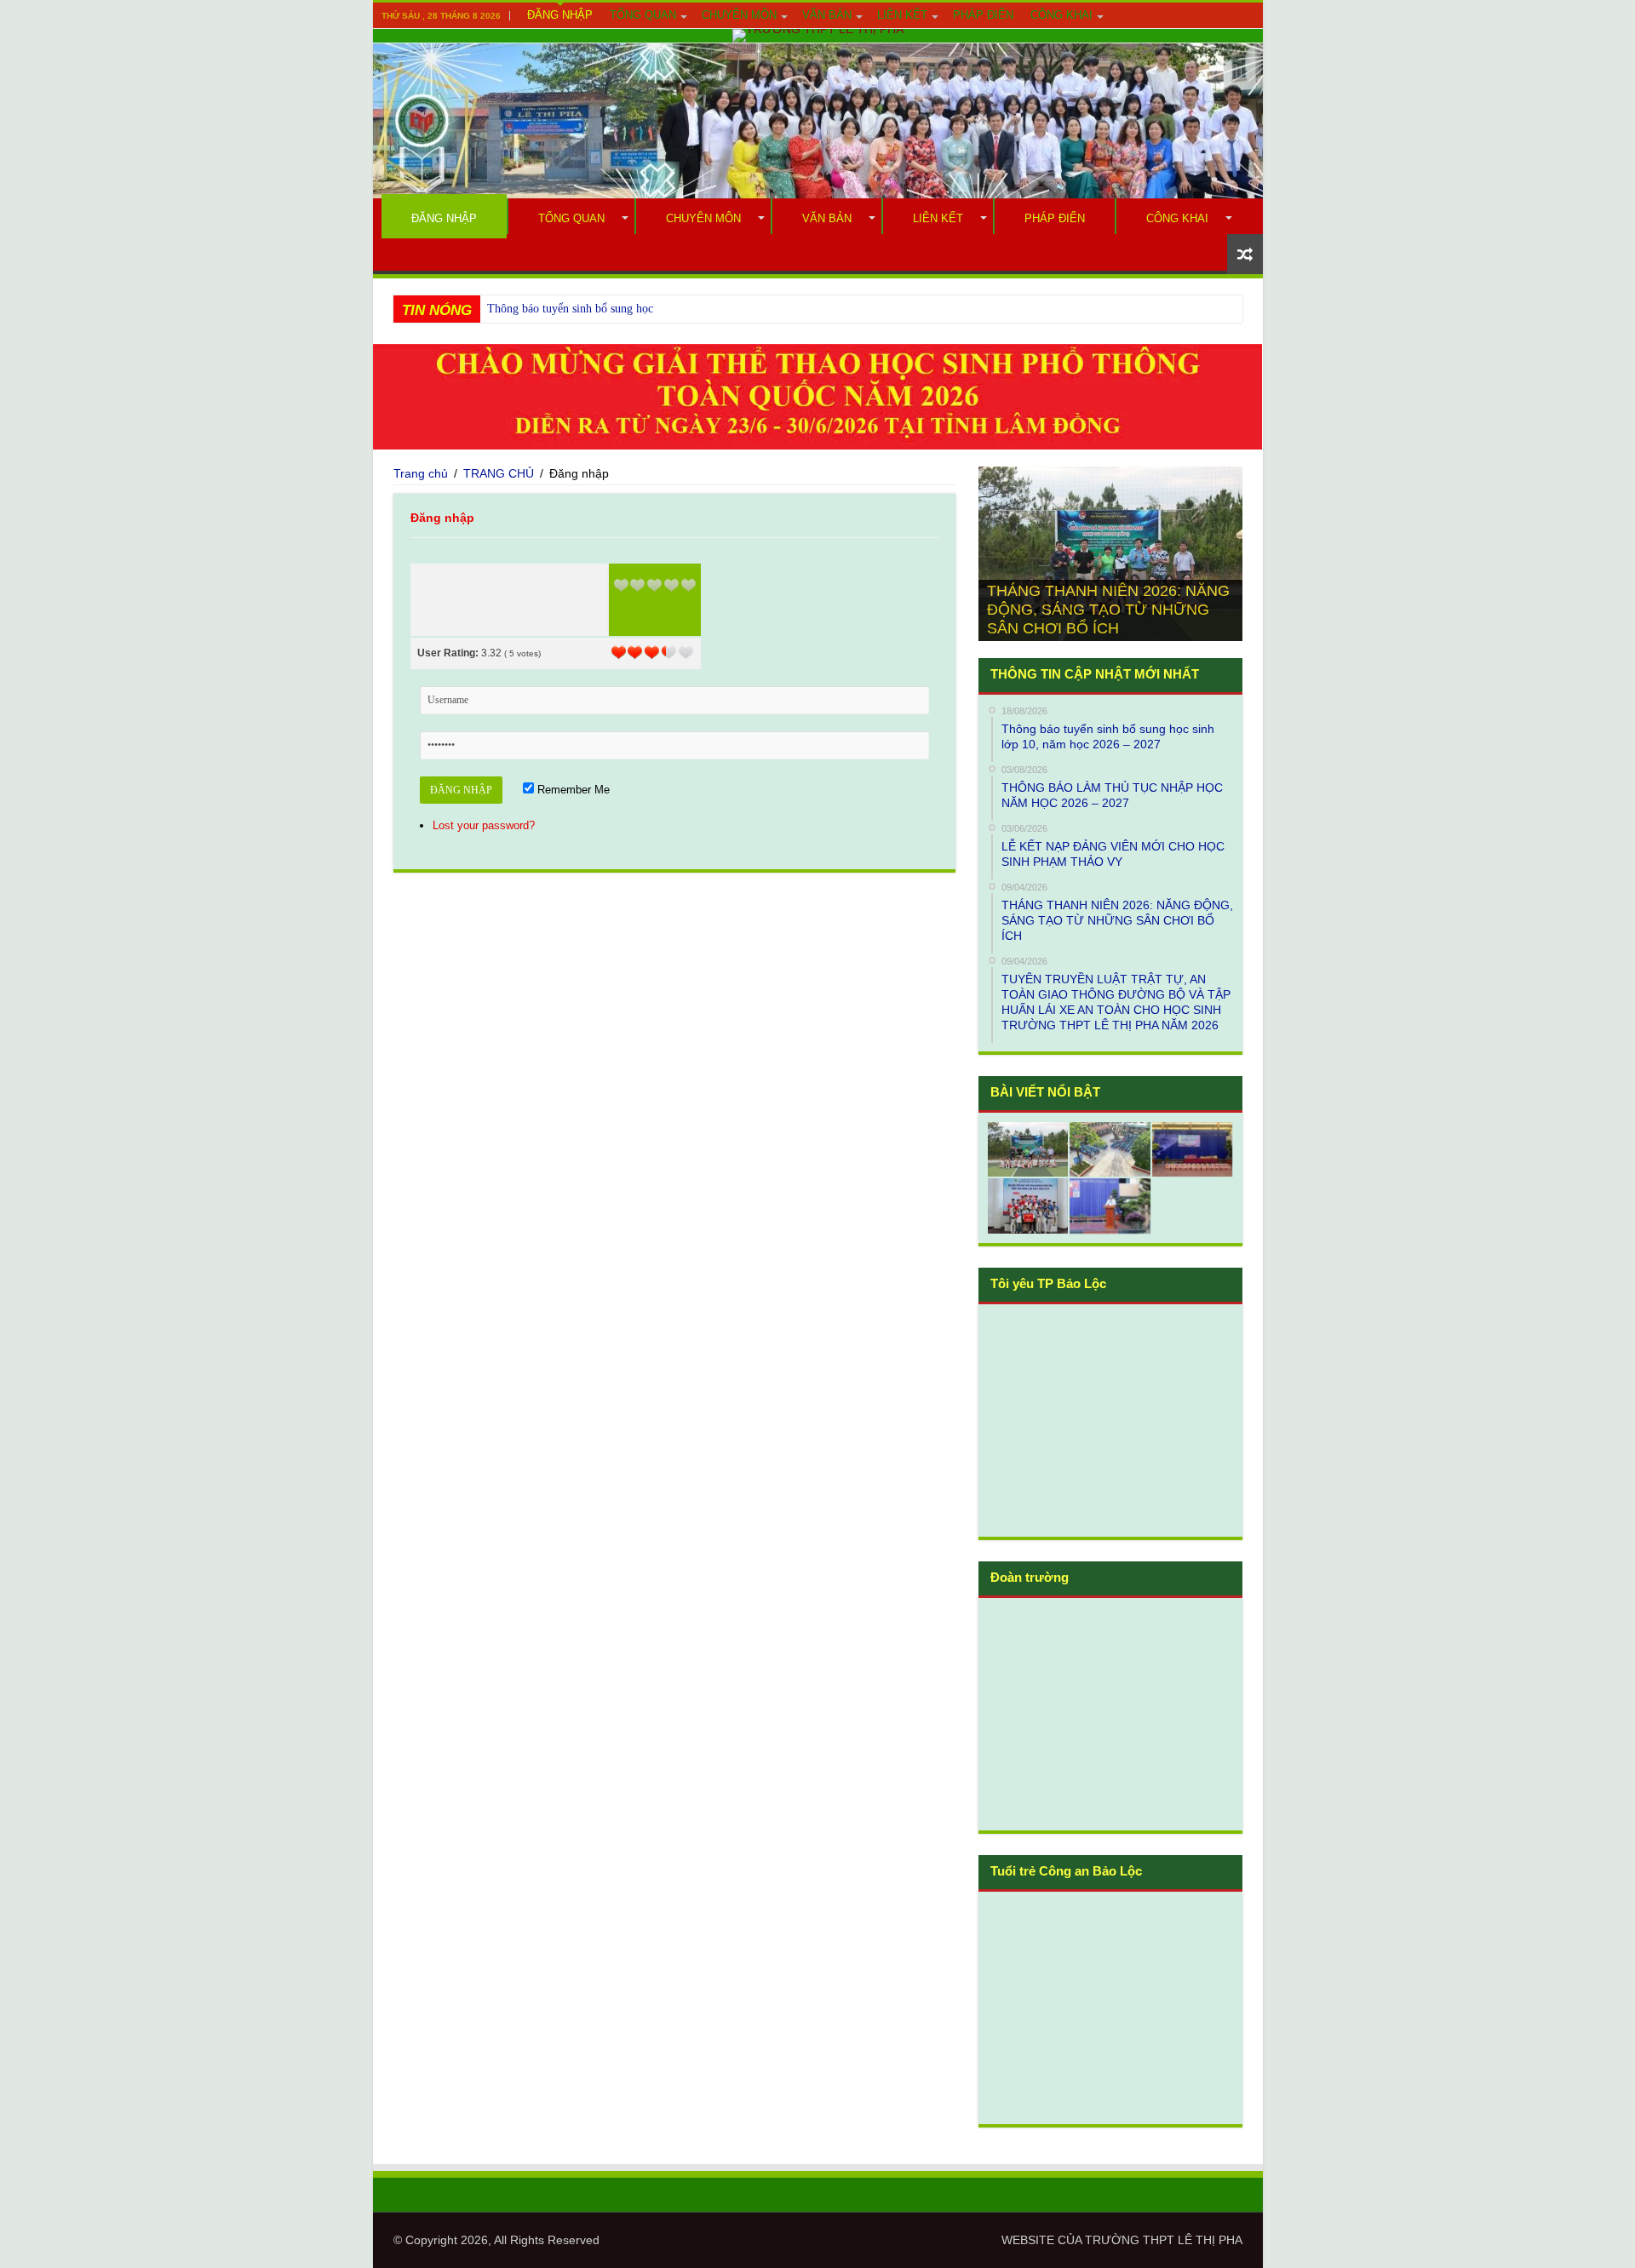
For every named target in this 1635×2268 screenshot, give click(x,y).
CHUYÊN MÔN (739, 15)
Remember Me (572, 790)
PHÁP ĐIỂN (983, 15)
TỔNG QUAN (643, 15)
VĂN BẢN (827, 15)
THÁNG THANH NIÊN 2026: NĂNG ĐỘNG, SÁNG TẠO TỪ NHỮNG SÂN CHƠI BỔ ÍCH (1108, 610)
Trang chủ (421, 473)
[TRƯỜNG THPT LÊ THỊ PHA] (818, 36)
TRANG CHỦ (499, 473)
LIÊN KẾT (902, 15)
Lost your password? (484, 825)
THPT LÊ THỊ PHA (1193, 2240)
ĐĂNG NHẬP (560, 15)
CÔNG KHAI (1061, 15)
